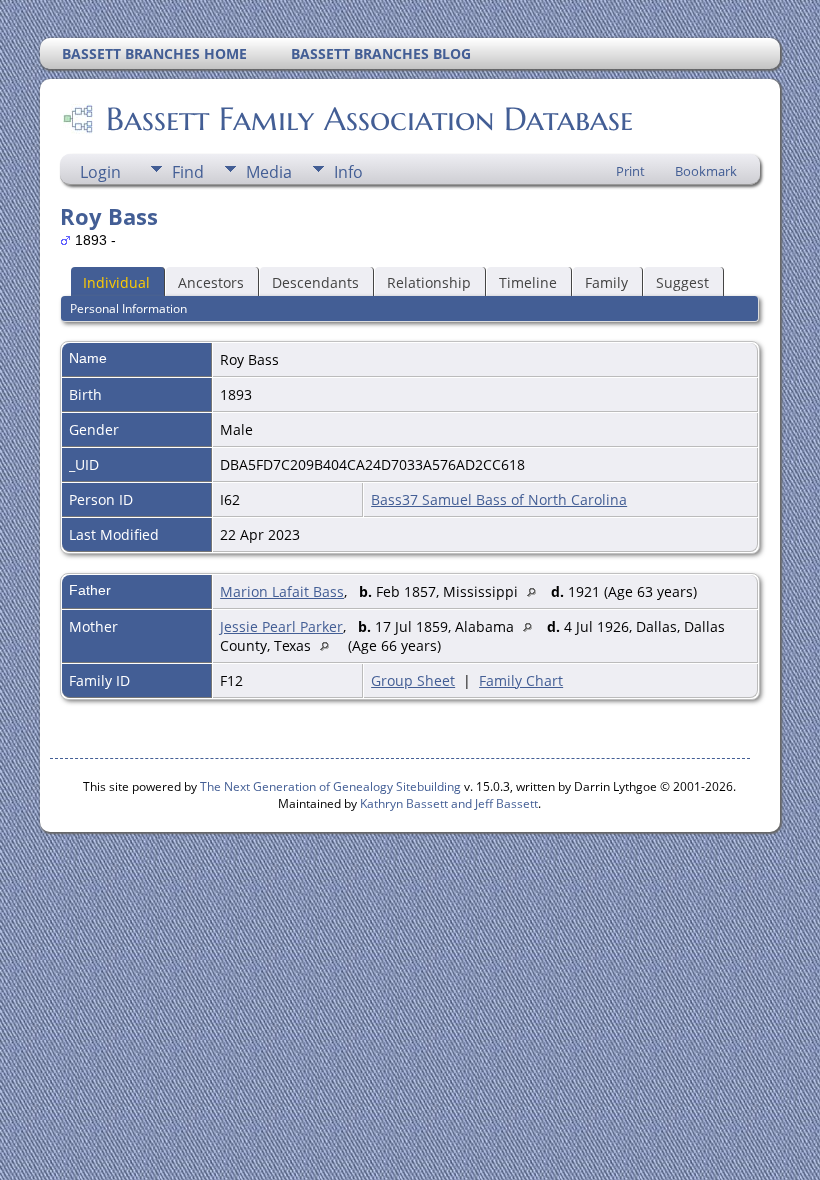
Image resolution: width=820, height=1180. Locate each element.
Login (100, 172)
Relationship (429, 282)
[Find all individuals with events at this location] (536, 591)
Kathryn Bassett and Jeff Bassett (449, 803)
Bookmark (706, 171)
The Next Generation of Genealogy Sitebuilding (330, 786)
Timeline (528, 282)
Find (188, 172)
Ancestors (211, 282)
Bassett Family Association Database (369, 119)
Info (348, 172)
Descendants (315, 282)
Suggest (682, 282)
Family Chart (521, 680)
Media (269, 172)
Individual (116, 282)
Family (606, 282)
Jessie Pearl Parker (281, 626)
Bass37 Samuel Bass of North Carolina (499, 499)
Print (630, 171)
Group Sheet (413, 680)
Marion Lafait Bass (282, 591)
